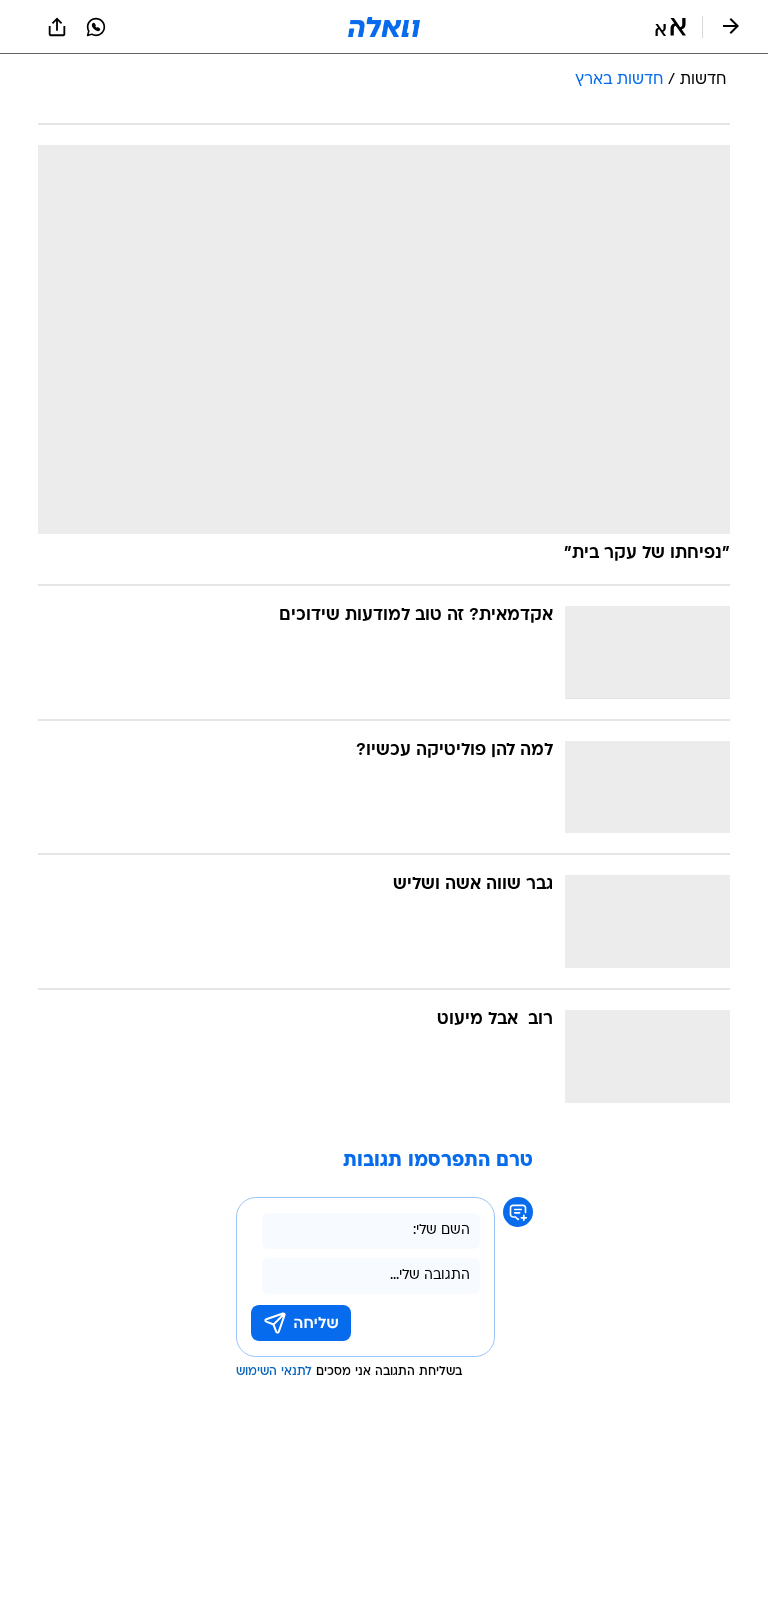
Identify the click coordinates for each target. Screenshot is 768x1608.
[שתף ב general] (57, 27)
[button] (670, 27)
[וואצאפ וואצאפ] (96, 27)
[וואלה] (384, 27)
